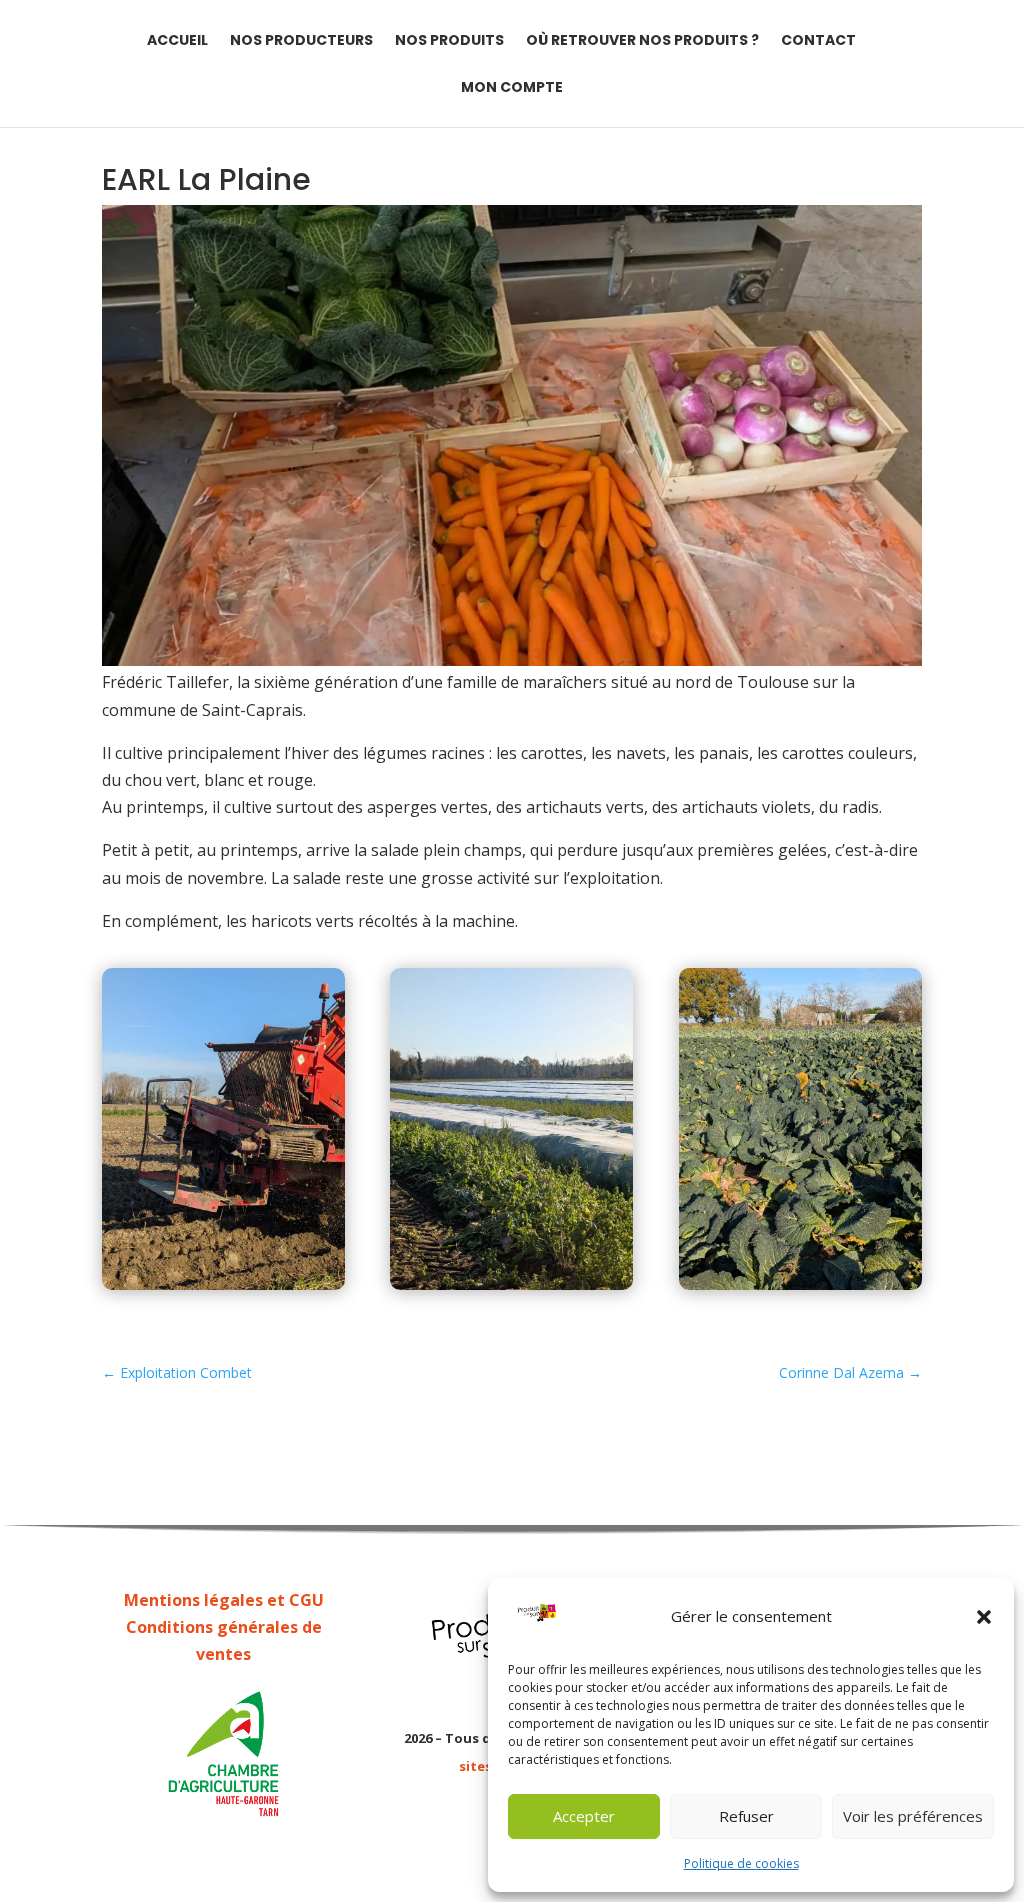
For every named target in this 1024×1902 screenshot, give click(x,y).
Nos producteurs (301, 41)
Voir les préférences (913, 1816)
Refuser (746, 1816)
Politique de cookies (741, 1863)
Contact (818, 41)
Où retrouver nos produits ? (642, 41)
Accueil (177, 41)
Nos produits (449, 41)
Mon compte (512, 88)
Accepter (584, 1816)
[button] (984, 1617)
